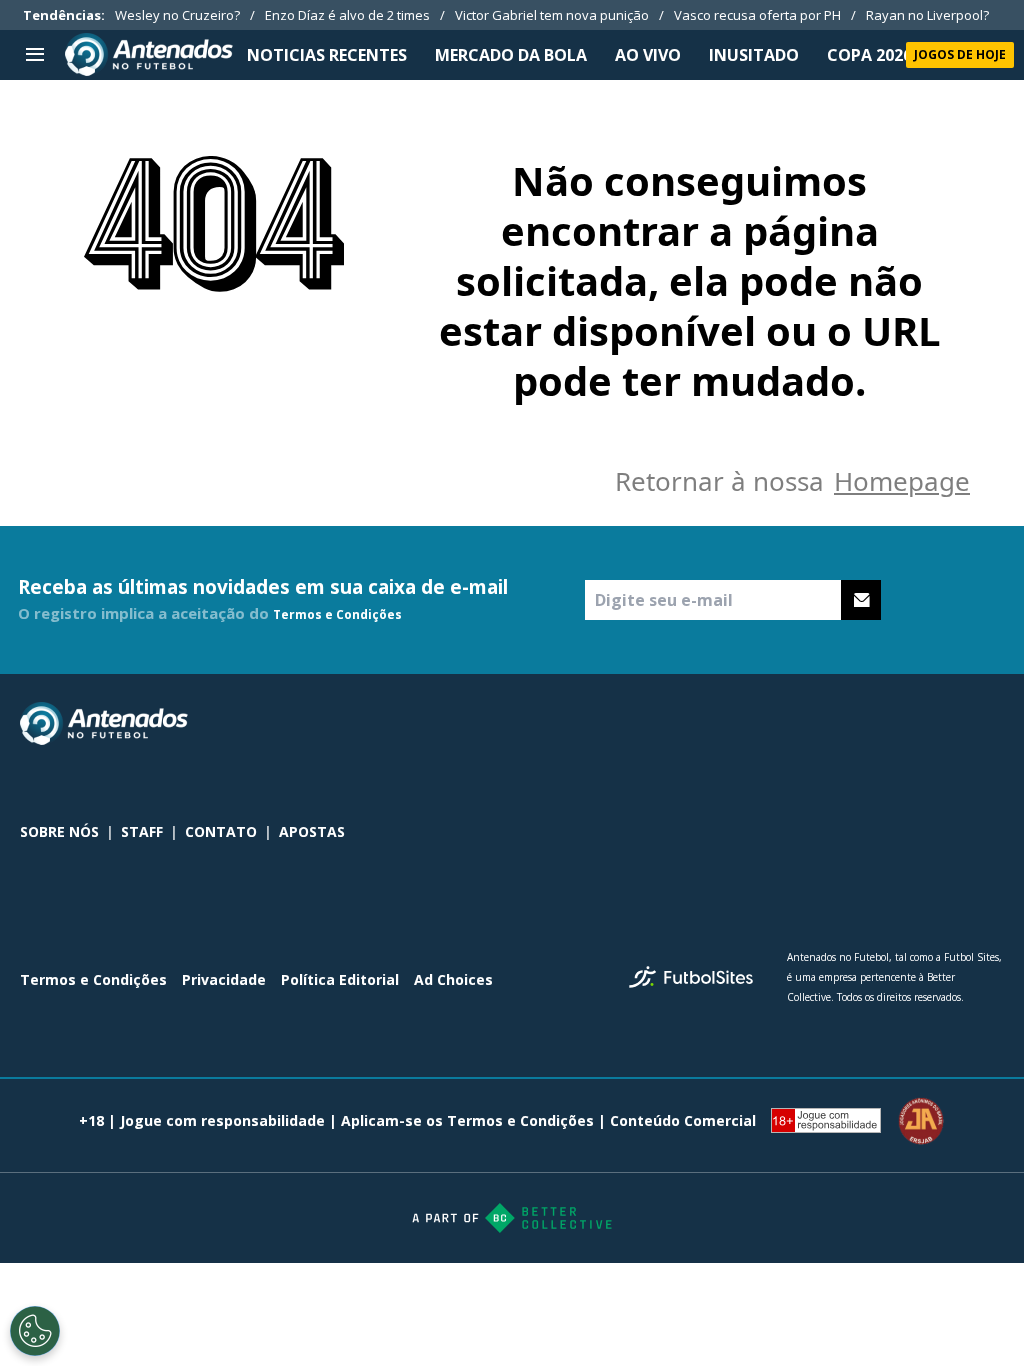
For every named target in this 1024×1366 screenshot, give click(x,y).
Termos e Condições (337, 614)
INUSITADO (754, 55)
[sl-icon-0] (860, 724)
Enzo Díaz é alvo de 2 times (347, 15)
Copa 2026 (869, 55)
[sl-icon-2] (948, 724)
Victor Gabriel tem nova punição (552, 15)
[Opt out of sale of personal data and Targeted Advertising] (35, 1331)
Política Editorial (340, 979)
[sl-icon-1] (904, 724)
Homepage (902, 481)
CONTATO (221, 831)
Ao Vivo (648, 55)
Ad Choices (453, 979)
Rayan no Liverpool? (927, 15)
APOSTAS (312, 831)
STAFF (142, 831)
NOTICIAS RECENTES (327, 55)
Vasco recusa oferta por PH (757, 15)
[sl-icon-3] (992, 724)
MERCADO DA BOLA (511, 55)
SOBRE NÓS (59, 831)
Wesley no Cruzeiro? (177, 15)
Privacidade (224, 979)
